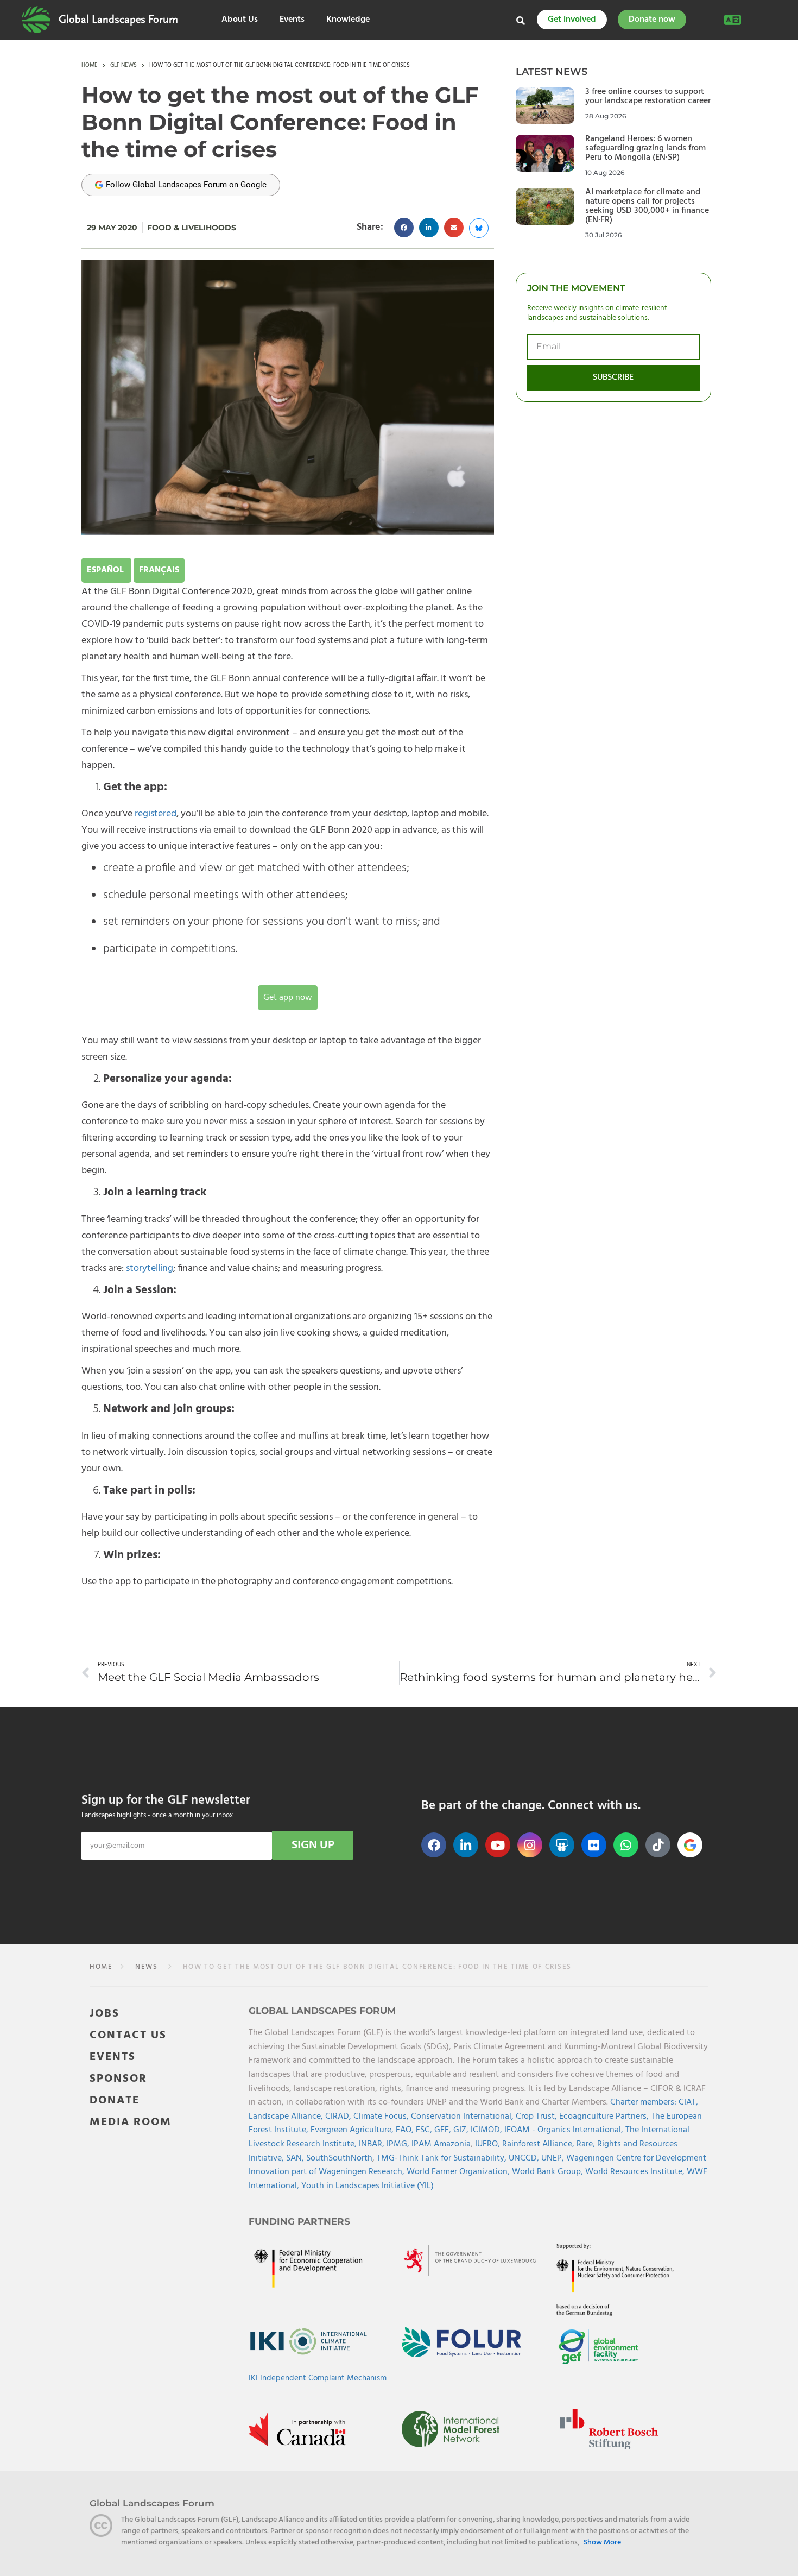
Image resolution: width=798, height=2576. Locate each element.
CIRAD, (339, 2116)
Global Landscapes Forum (118, 20)
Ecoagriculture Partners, (605, 2116)
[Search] (521, 21)
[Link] (36, 20)
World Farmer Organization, (459, 2172)
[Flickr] (594, 1845)
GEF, (444, 2130)
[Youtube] (498, 1845)
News (145, 1967)
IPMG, (399, 2144)
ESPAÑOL (106, 570)
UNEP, (554, 2158)
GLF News (123, 66)
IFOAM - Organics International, (565, 2130)
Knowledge (348, 20)
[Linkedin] (466, 1845)
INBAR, (373, 2144)
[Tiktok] (658, 1845)
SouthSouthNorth (339, 2158)
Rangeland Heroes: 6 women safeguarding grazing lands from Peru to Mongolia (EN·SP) (645, 148)
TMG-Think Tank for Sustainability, (443, 2158)
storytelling (150, 1268)
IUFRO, (489, 2144)
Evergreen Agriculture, (353, 2130)
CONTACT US (128, 2035)
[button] (404, 228)
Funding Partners (299, 2221)
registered (156, 814)
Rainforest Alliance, (539, 2144)
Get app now (288, 998)
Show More (602, 2543)
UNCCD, (525, 2158)
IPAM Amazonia (441, 2144)
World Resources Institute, (636, 2172)
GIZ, (462, 2130)
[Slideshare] (562, 1845)
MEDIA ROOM (131, 2122)
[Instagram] (530, 1845)
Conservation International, (463, 2116)
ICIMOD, (487, 2130)
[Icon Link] (690, 1845)
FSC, (425, 2130)
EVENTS (113, 2057)
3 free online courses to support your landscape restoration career (648, 96)
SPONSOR (118, 2078)
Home (90, 66)
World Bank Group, (549, 2172)
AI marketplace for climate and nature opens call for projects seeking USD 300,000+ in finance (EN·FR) (647, 206)
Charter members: (643, 2102)
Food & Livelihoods (192, 228)
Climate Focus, (382, 2116)
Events (292, 20)
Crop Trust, (537, 2116)
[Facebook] (434, 1845)
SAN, (296, 2158)
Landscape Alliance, (287, 2116)
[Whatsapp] (626, 1845)
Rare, (587, 2144)
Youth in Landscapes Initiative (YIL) (368, 2185)
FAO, (406, 2130)
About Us (240, 20)
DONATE (115, 2100)
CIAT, (688, 2102)
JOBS (104, 2013)
